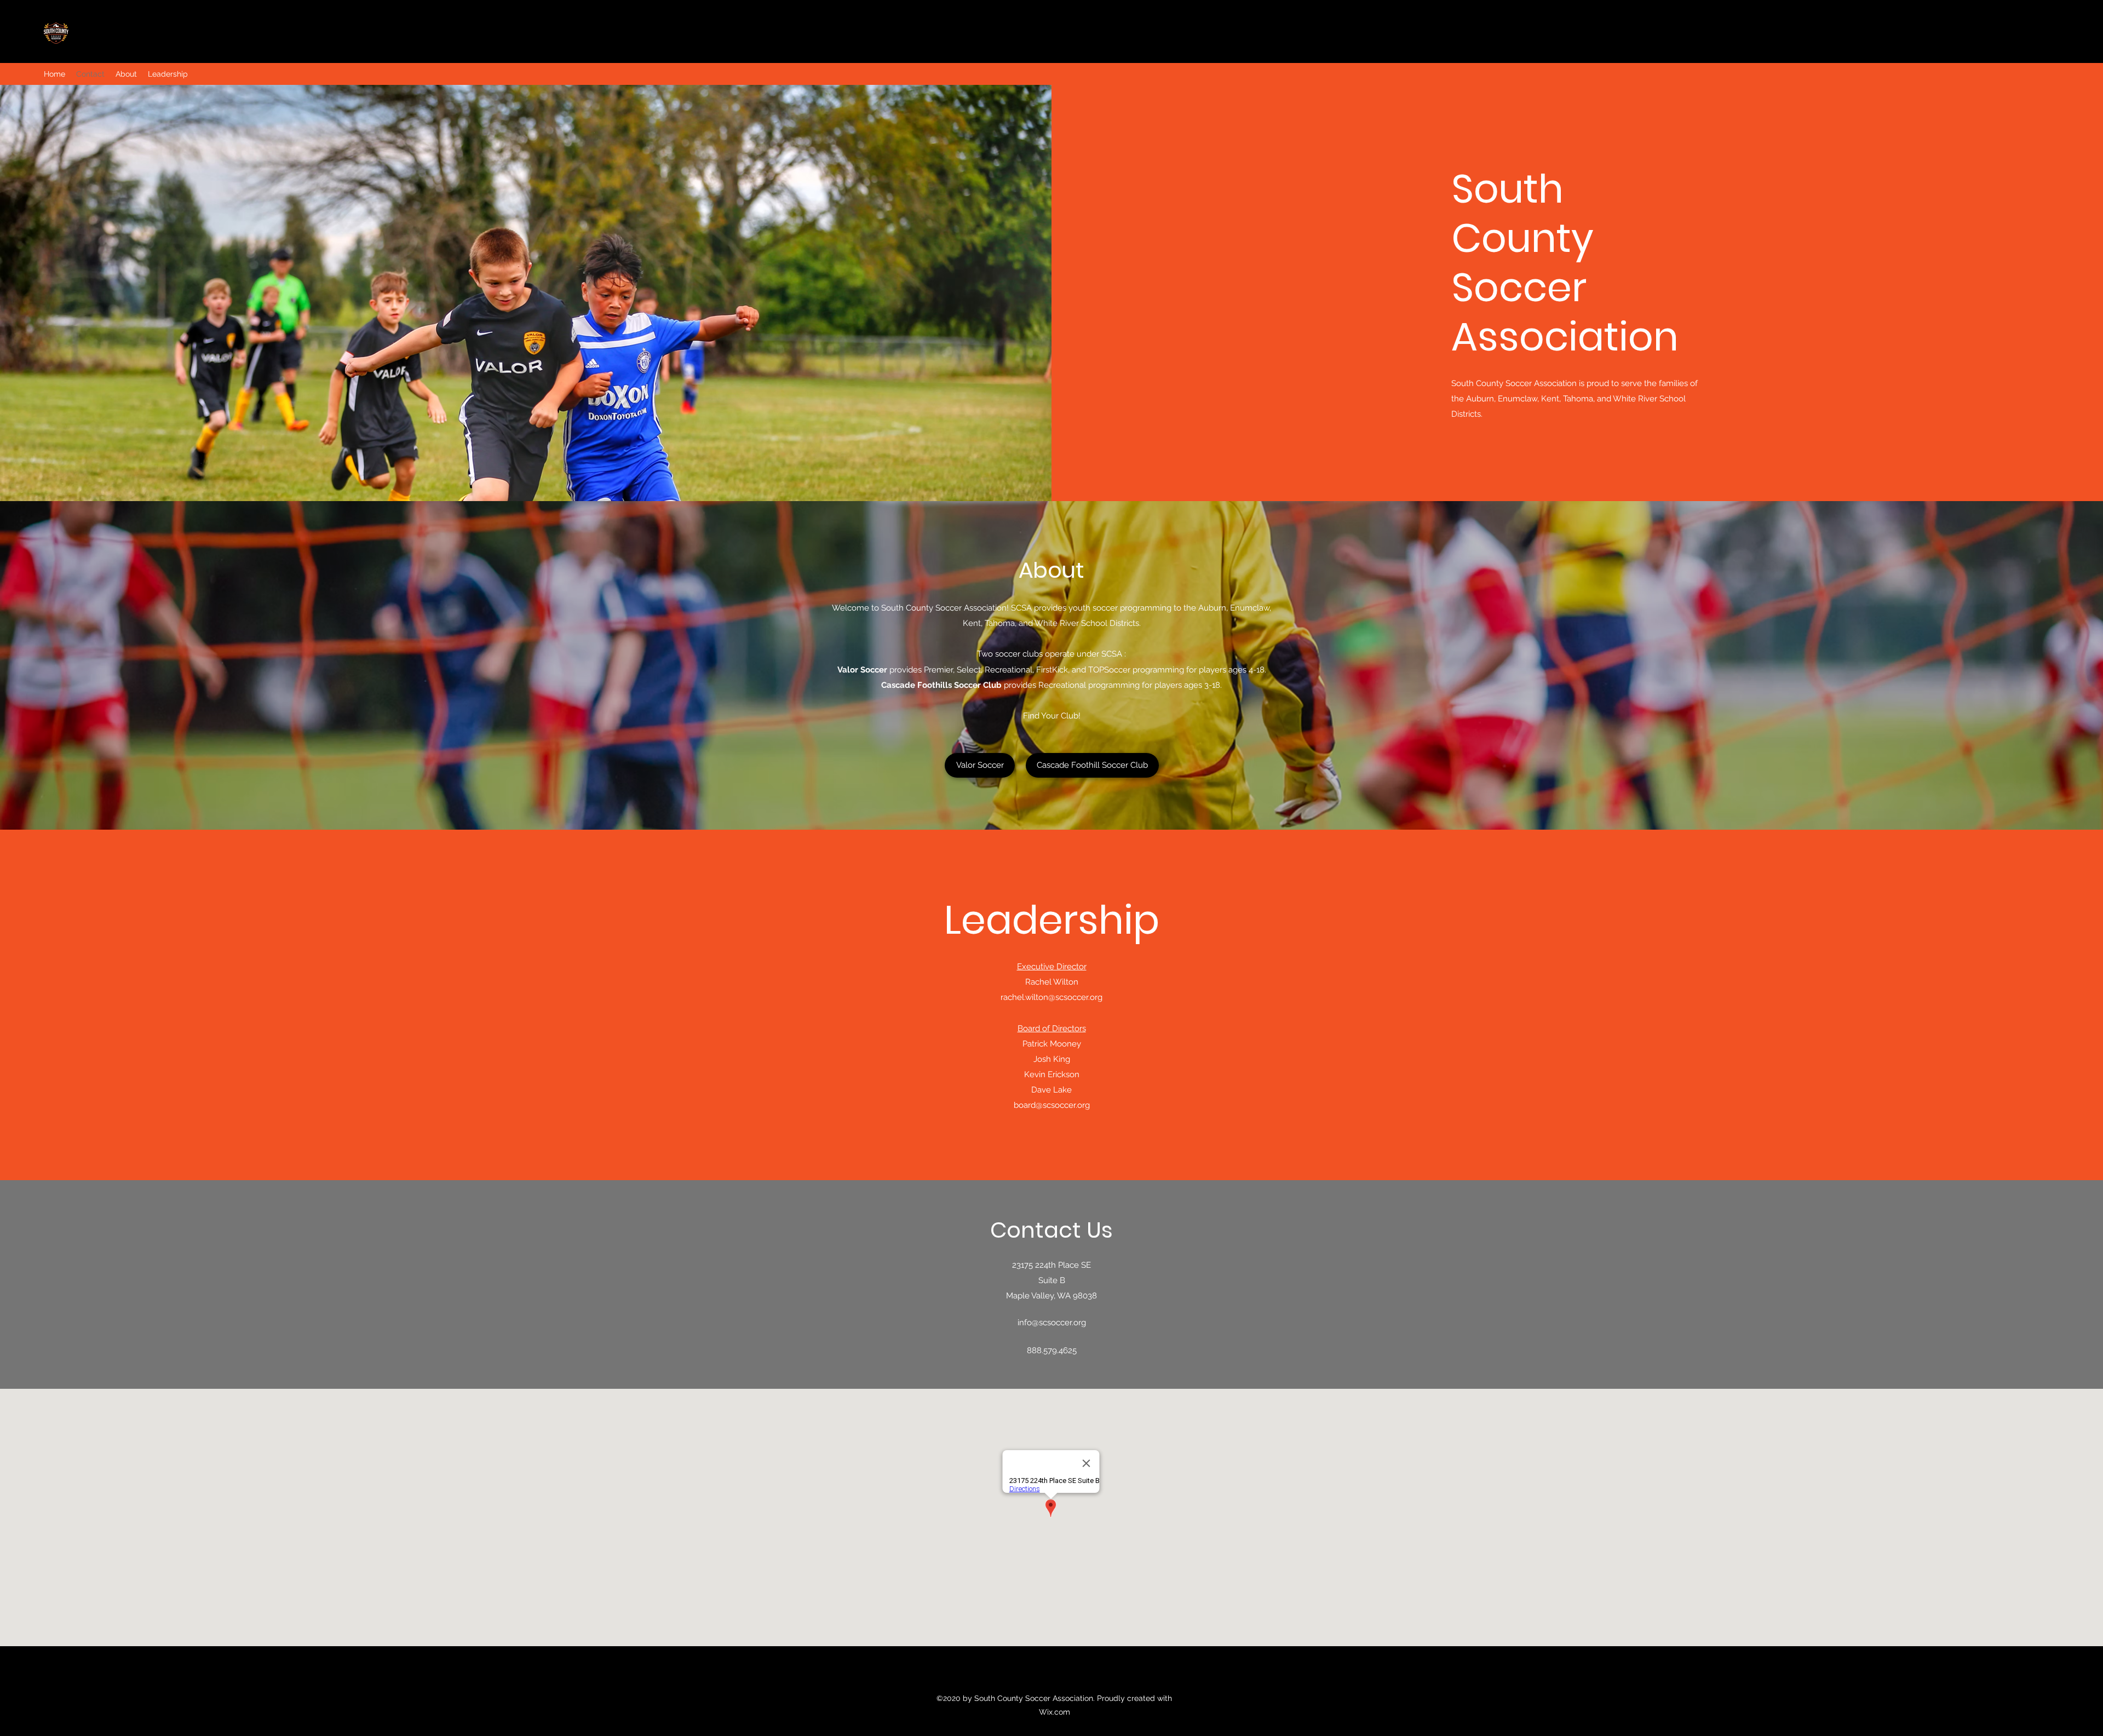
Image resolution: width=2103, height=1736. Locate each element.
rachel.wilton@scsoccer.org (1051, 997)
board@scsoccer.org (1052, 1105)
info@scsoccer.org (1052, 1323)
